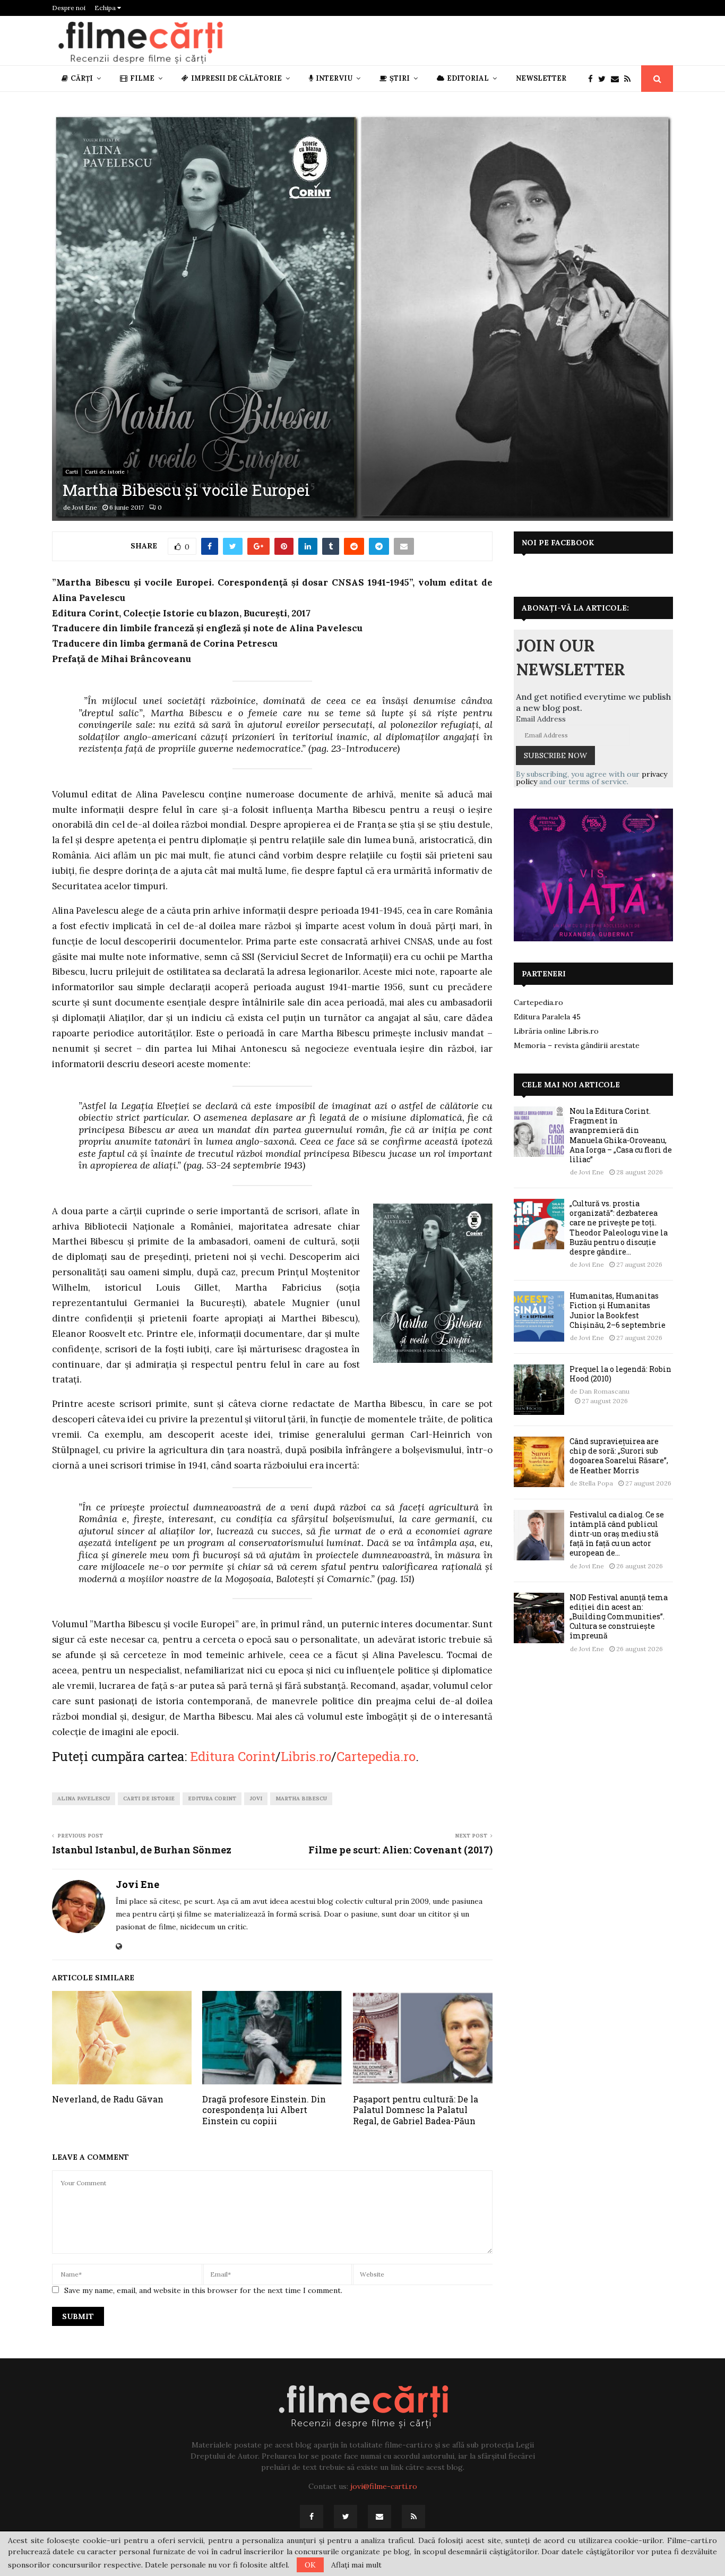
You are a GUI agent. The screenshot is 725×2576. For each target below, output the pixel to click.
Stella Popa (596, 1483)
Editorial (468, 78)
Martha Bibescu (301, 1798)
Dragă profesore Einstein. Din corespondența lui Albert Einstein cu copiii (264, 2110)
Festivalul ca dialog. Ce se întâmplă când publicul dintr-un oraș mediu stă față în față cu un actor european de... (617, 1534)
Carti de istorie (105, 472)
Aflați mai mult (356, 2565)
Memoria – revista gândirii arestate (577, 1045)
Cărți (82, 78)
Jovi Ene (85, 507)
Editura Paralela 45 (547, 1017)
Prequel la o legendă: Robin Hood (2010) (620, 1374)
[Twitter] (605, 79)
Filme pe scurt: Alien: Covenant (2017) (400, 1850)
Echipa (106, 8)
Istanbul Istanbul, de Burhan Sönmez (142, 1850)
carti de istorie (149, 1798)
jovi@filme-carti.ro (384, 2486)
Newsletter (541, 78)
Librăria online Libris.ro (556, 1031)
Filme (142, 78)
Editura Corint (233, 1756)
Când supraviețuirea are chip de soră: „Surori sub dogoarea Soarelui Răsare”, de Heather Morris (619, 1456)
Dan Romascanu (604, 1391)
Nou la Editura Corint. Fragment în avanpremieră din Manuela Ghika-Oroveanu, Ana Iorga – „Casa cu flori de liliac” (621, 1135)
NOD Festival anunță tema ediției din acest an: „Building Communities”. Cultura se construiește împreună (619, 1617)
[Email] (618, 79)
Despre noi (69, 8)
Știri (400, 78)
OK (310, 2565)
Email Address (541, 719)
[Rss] (630, 79)
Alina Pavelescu (84, 1798)
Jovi (256, 1798)
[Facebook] (593, 79)
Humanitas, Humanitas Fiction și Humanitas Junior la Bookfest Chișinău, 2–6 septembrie (618, 1310)
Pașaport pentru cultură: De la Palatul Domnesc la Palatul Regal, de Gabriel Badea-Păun (416, 2110)
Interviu (334, 78)
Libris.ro (306, 1756)
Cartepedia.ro (376, 1756)
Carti (72, 472)
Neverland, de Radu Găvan (108, 2099)
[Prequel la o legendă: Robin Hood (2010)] (539, 1390)
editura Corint (212, 1798)
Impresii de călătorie (236, 78)
